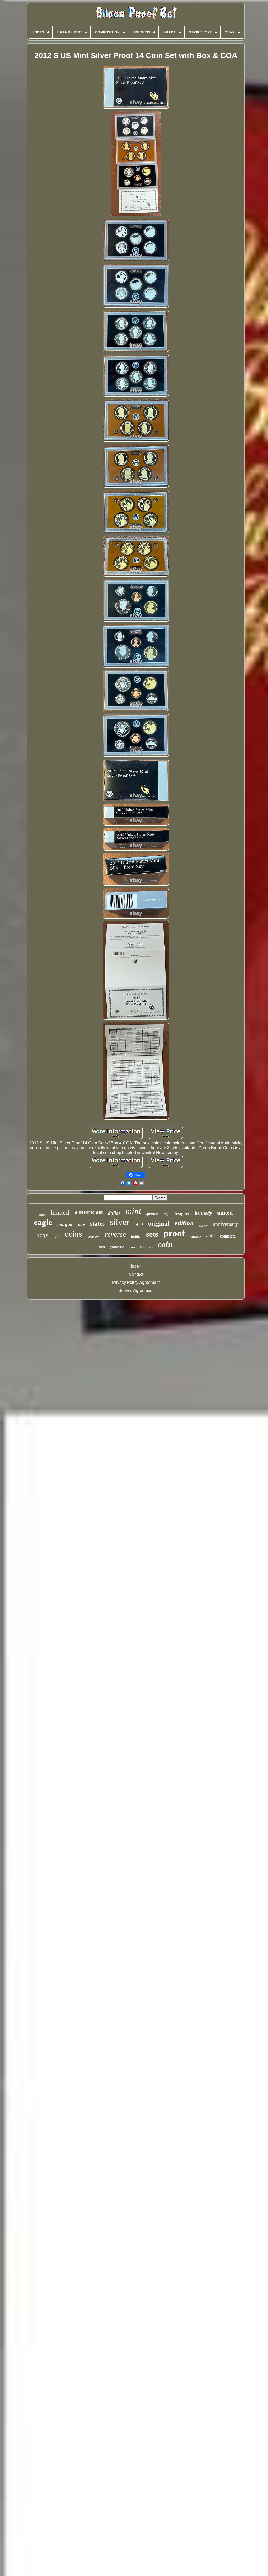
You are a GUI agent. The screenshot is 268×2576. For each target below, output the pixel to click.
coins (74, 1234)
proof (174, 1233)
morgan (65, 1224)
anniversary (225, 1224)
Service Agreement (136, 1290)
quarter (203, 1226)
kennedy (203, 1213)
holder (136, 1236)
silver (120, 1222)
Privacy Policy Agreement (136, 1282)
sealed (42, 1215)
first (102, 1247)
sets (152, 1234)
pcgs (42, 1235)
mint (133, 1211)
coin (165, 1244)
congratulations (141, 1247)
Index (136, 1266)
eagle (43, 1222)
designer (182, 1213)
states (97, 1224)
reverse (115, 1234)
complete (228, 1236)
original (159, 1223)
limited (60, 1212)
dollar (114, 1213)
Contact (136, 1274)
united (225, 1213)
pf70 (139, 1224)
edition (184, 1223)
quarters (152, 1214)
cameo (196, 1236)
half (166, 1214)
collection (94, 1236)
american (89, 1212)
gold (210, 1236)
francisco (117, 1247)
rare (81, 1225)
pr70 (57, 1237)
